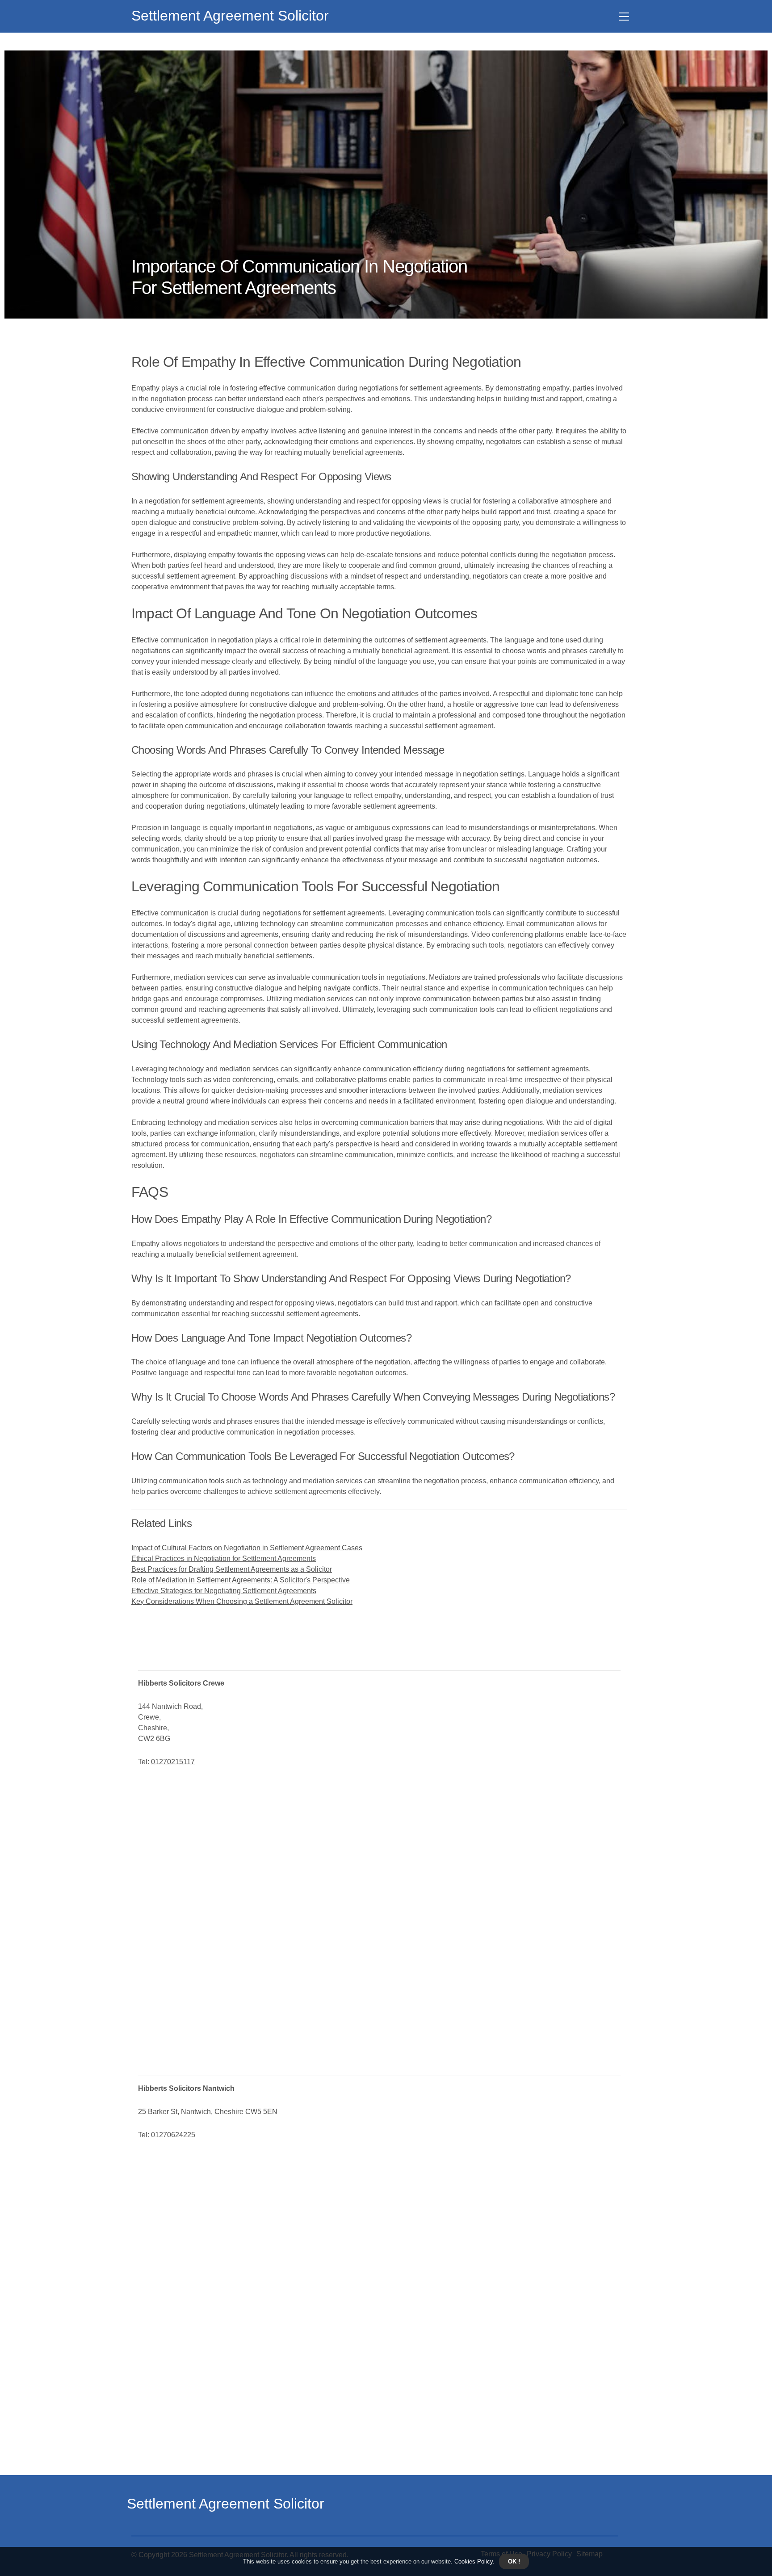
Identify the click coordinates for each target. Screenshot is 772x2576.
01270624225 (173, 2135)
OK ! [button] (514, 2561)
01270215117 (173, 1762)
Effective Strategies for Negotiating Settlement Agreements (224, 1591)
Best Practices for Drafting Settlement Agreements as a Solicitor (232, 1569)
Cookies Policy (473, 2561)
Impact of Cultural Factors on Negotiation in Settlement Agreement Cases (247, 1548)
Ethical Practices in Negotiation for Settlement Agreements (224, 1559)
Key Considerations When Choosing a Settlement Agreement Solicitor (242, 1601)
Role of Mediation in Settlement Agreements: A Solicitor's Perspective (241, 1580)
